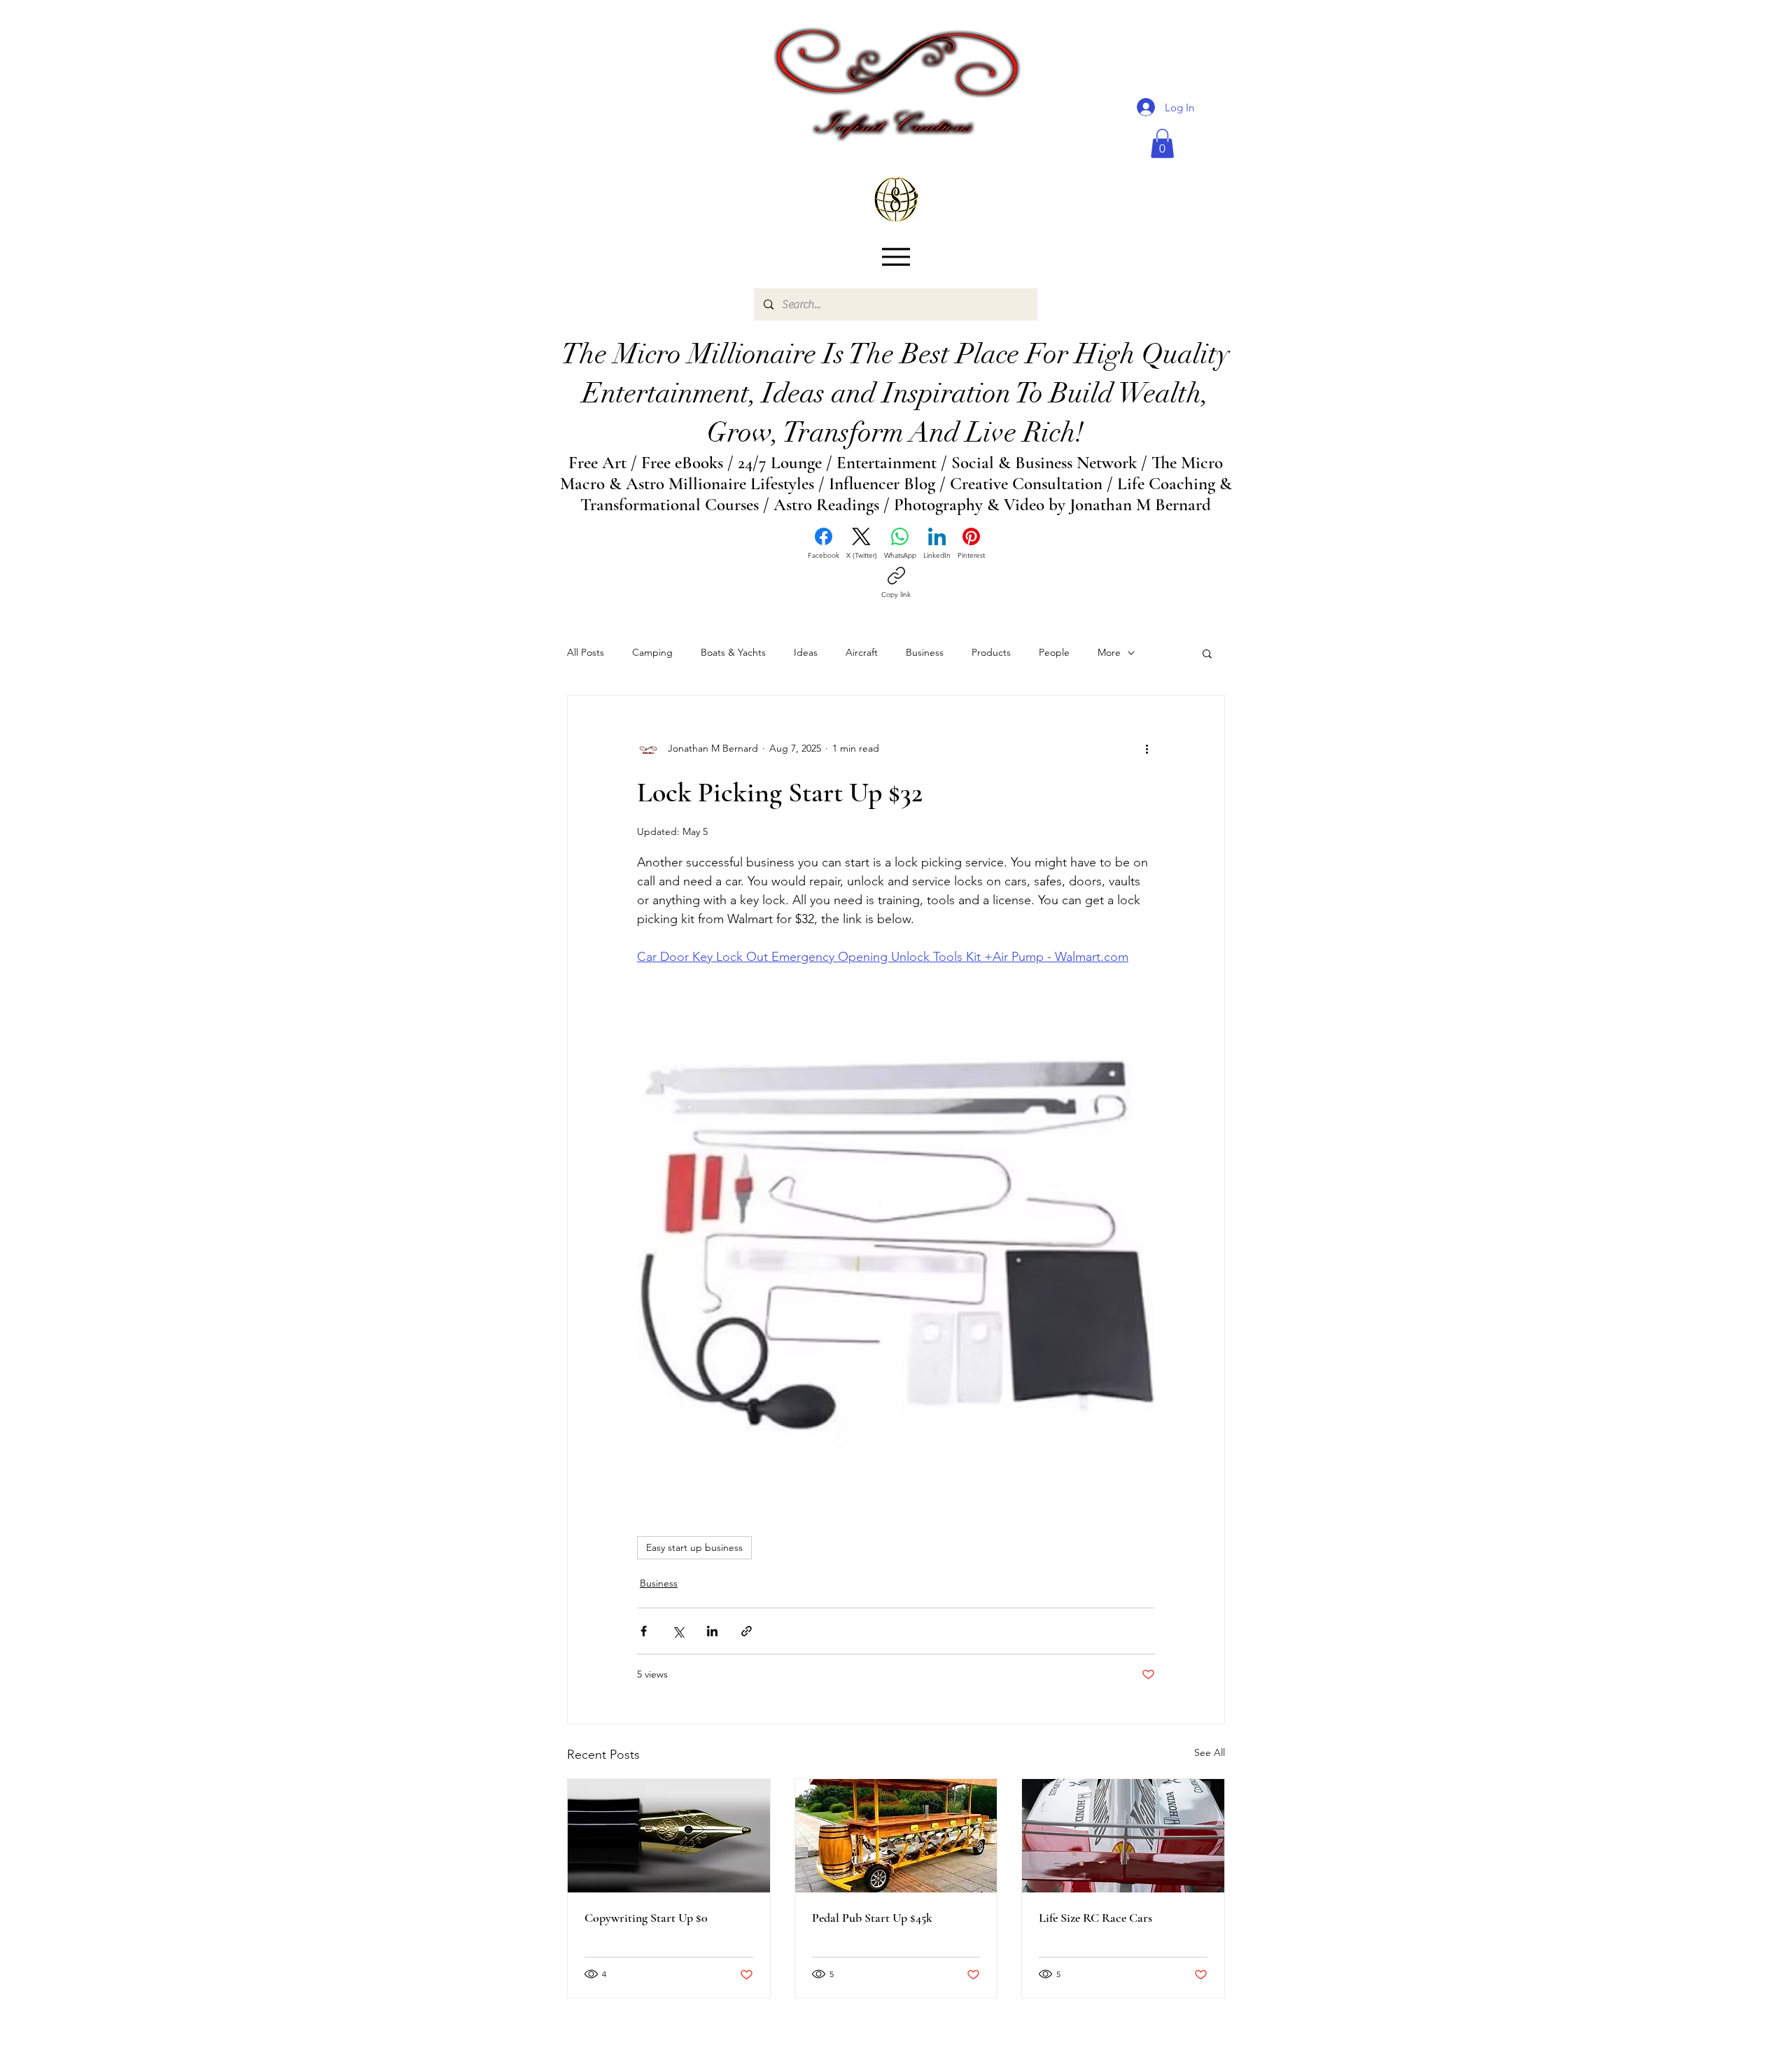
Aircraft (862, 652)
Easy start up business (694, 1547)
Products (991, 652)
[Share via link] (747, 1631)
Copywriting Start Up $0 (646, 1918)
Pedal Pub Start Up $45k (872, 1918)
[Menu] (896, 257)
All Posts (586, 652)
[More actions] (1147, 749)
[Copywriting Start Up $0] (669, 1836)
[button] (1162, 143)
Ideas (806, 652)
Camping (652, 652)
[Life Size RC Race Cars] (1123, 1836)
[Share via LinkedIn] (712, 1631)
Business (925, 652)
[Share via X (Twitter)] (678, 1631)
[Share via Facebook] (644, 1631)
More (1109, 652)
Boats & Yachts (733, 652)
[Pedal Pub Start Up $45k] (896, 1836)
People (1054, 652)
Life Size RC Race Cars (1095, 1918)
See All (1210, 1752)
